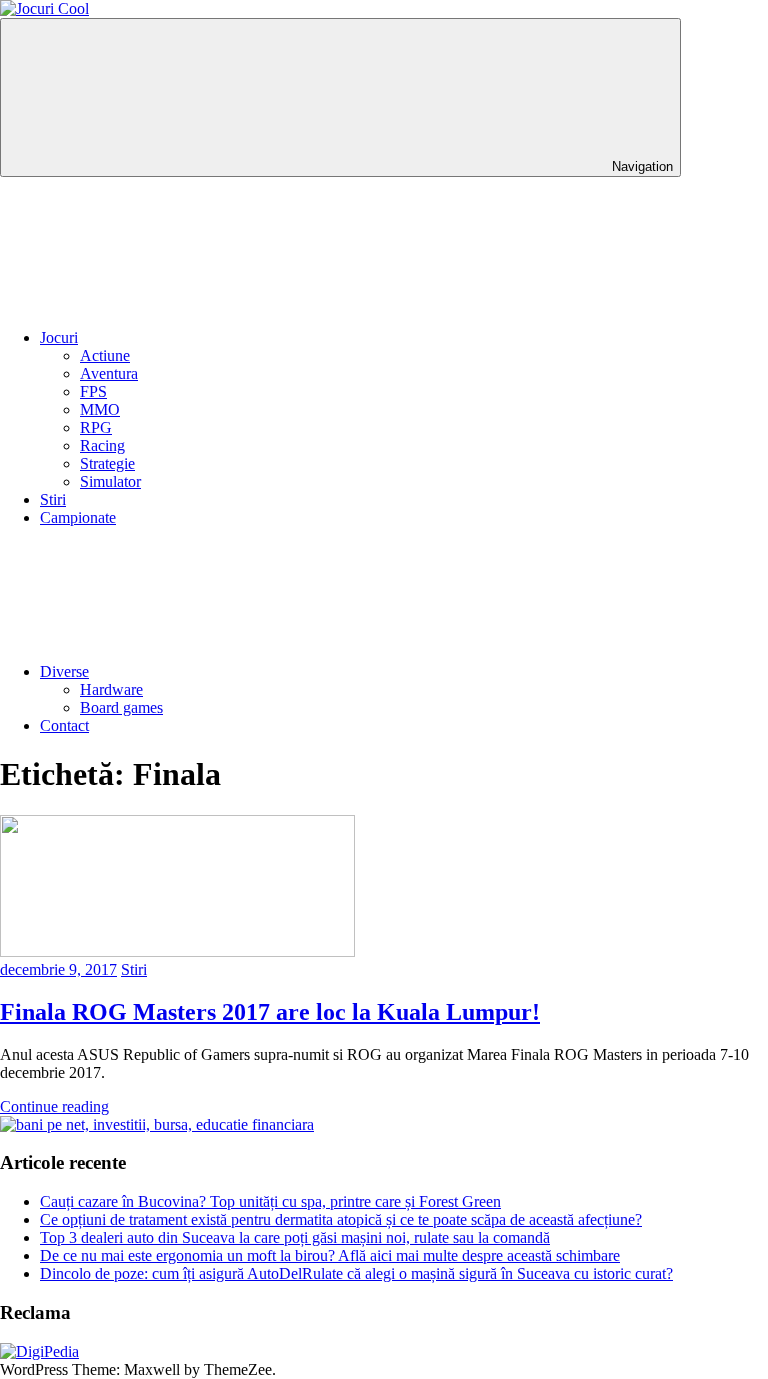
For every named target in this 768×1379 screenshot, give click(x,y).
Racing (102, 445)
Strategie (107, 463)
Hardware (111, 689)
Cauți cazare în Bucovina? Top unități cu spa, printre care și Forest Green (270, 1201)
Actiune (105, 355)
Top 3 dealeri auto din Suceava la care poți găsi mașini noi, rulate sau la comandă (295, 1237)
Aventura (109, 373)
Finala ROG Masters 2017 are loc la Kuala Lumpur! (270, 1012)
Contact (64, 725)
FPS (93, 391)
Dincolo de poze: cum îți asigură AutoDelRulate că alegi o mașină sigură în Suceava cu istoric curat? (356, 1273)
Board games (121, 707)
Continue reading (54, 1106)
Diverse (64, 671)
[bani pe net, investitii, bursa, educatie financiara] (157, 1124)
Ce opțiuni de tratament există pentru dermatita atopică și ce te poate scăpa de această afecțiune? (341, 1219)
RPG (96, 427)
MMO (100, 409)
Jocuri (59, 337)
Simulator (110, 481)
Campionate (78, 517)
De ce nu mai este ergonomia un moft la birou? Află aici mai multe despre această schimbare (330, 1255)
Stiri (53, 499)
